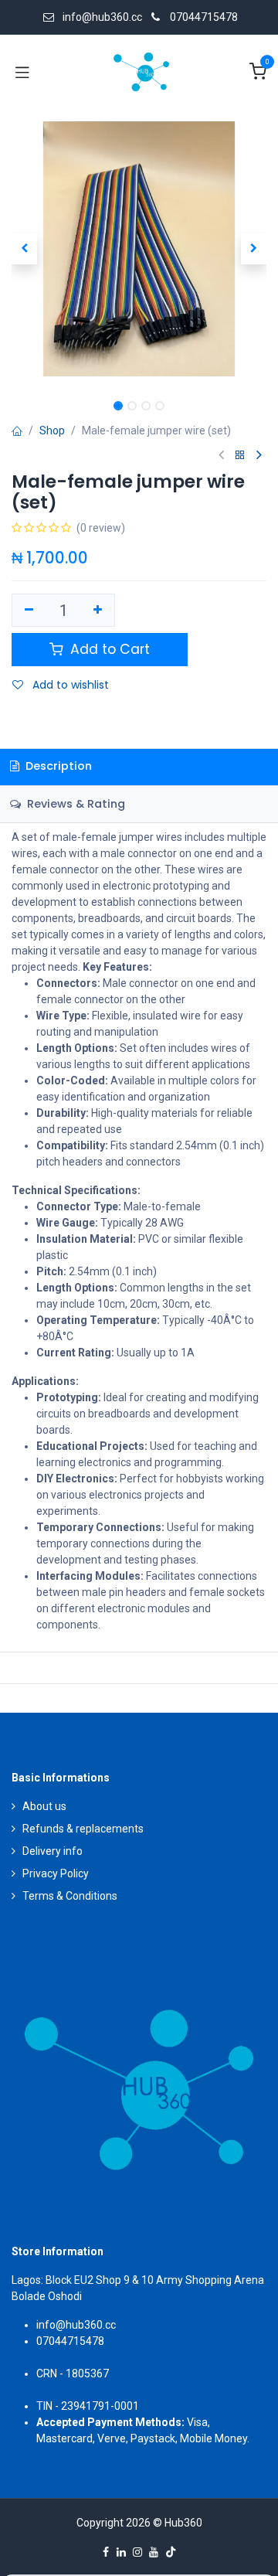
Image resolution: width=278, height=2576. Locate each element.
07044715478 (204, 17)
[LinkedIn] (121, 2552)
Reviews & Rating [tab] (75, 804)
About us (44, 1806)
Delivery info (53, 1851)
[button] (24, 249)
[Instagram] (137, 2552)
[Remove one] (29, 611)
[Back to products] (240, 456)
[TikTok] (171, 2552)
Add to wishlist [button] (69, 685)
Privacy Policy (56, 1873)
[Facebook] (106, 2552)
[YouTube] (154, 2552)
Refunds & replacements (83, 1829)
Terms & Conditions (70, 1896)
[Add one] (98, 611)
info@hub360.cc (76, 2325)
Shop (52, 430)
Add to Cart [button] (108, 649)
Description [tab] (57, 766)
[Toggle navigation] (22, 72)
